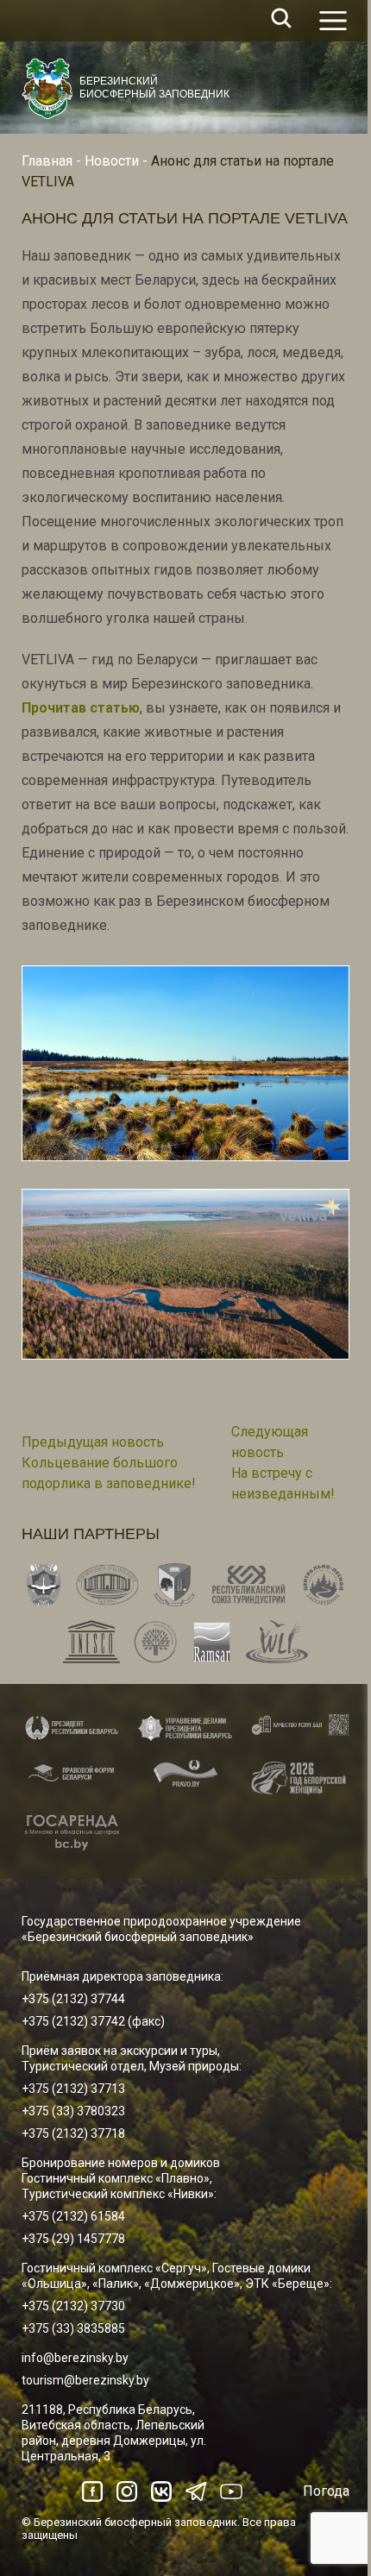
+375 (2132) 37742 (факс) (93, 2021)
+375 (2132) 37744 (73, 1999)
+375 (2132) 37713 (73, 2089)
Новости (112, 161)
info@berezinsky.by (75, 2358)
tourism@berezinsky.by (85, 2380)
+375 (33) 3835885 (73, 2328)
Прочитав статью (81, 708)
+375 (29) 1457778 (73, 2239)
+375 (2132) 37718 (73, 2133)
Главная (47, 161)
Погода (326, 2491)
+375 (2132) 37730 (73, 2306)
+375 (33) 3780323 (73, 2111)
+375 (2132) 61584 (73, 2216)
